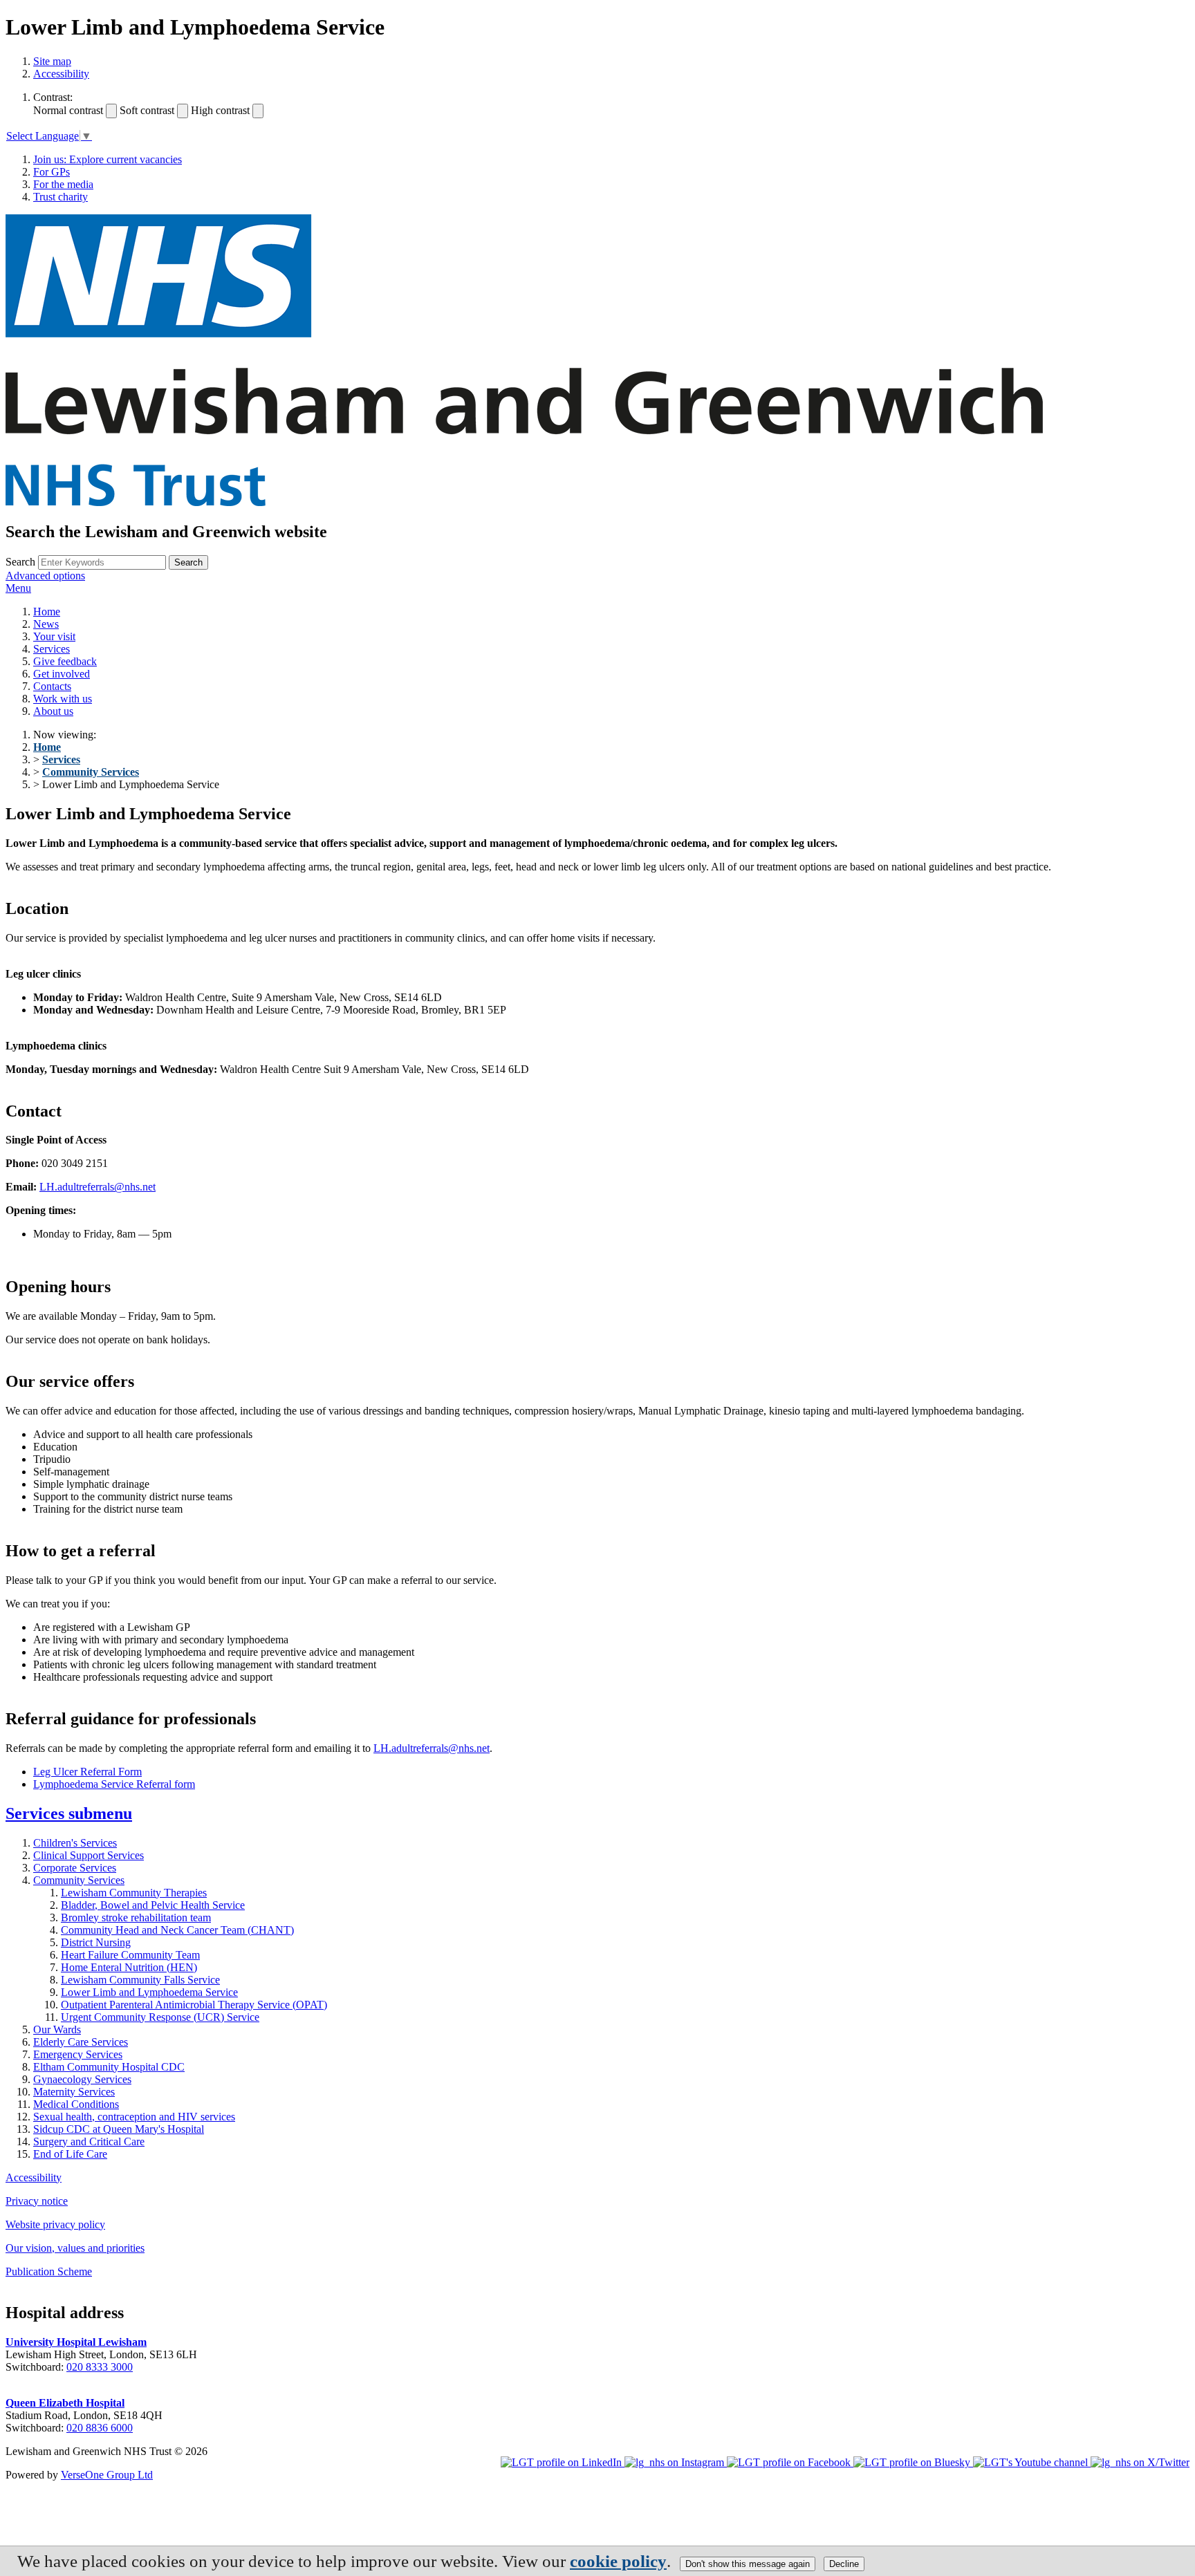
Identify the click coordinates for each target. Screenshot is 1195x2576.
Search (20, 562)
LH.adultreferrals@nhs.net (98, 1187)
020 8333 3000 (100, 2367)
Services (52, 649)
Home (47, 612)
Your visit (54, 636)
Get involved (62, 674)
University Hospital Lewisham (76, 2342)
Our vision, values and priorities (75, 2248)
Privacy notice (37, 2201)
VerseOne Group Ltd (107, 2475)
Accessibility (61, 74)
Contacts (52, 686)
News (46, 624)
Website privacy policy (55, 2224)
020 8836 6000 (100, 2428)
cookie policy (618, 2561)
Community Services (91, 772)
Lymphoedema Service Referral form (114, 1784)
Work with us (63, 699)
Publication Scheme (49, 2271)
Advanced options (45, 576)
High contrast (220, 110)
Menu (18, 588)
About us (53, 711)
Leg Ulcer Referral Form (87, 1772)
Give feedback (65, 661)
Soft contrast (147, 110)
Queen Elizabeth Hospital (65, 2403)
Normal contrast (68, 110)
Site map (52, 61)
